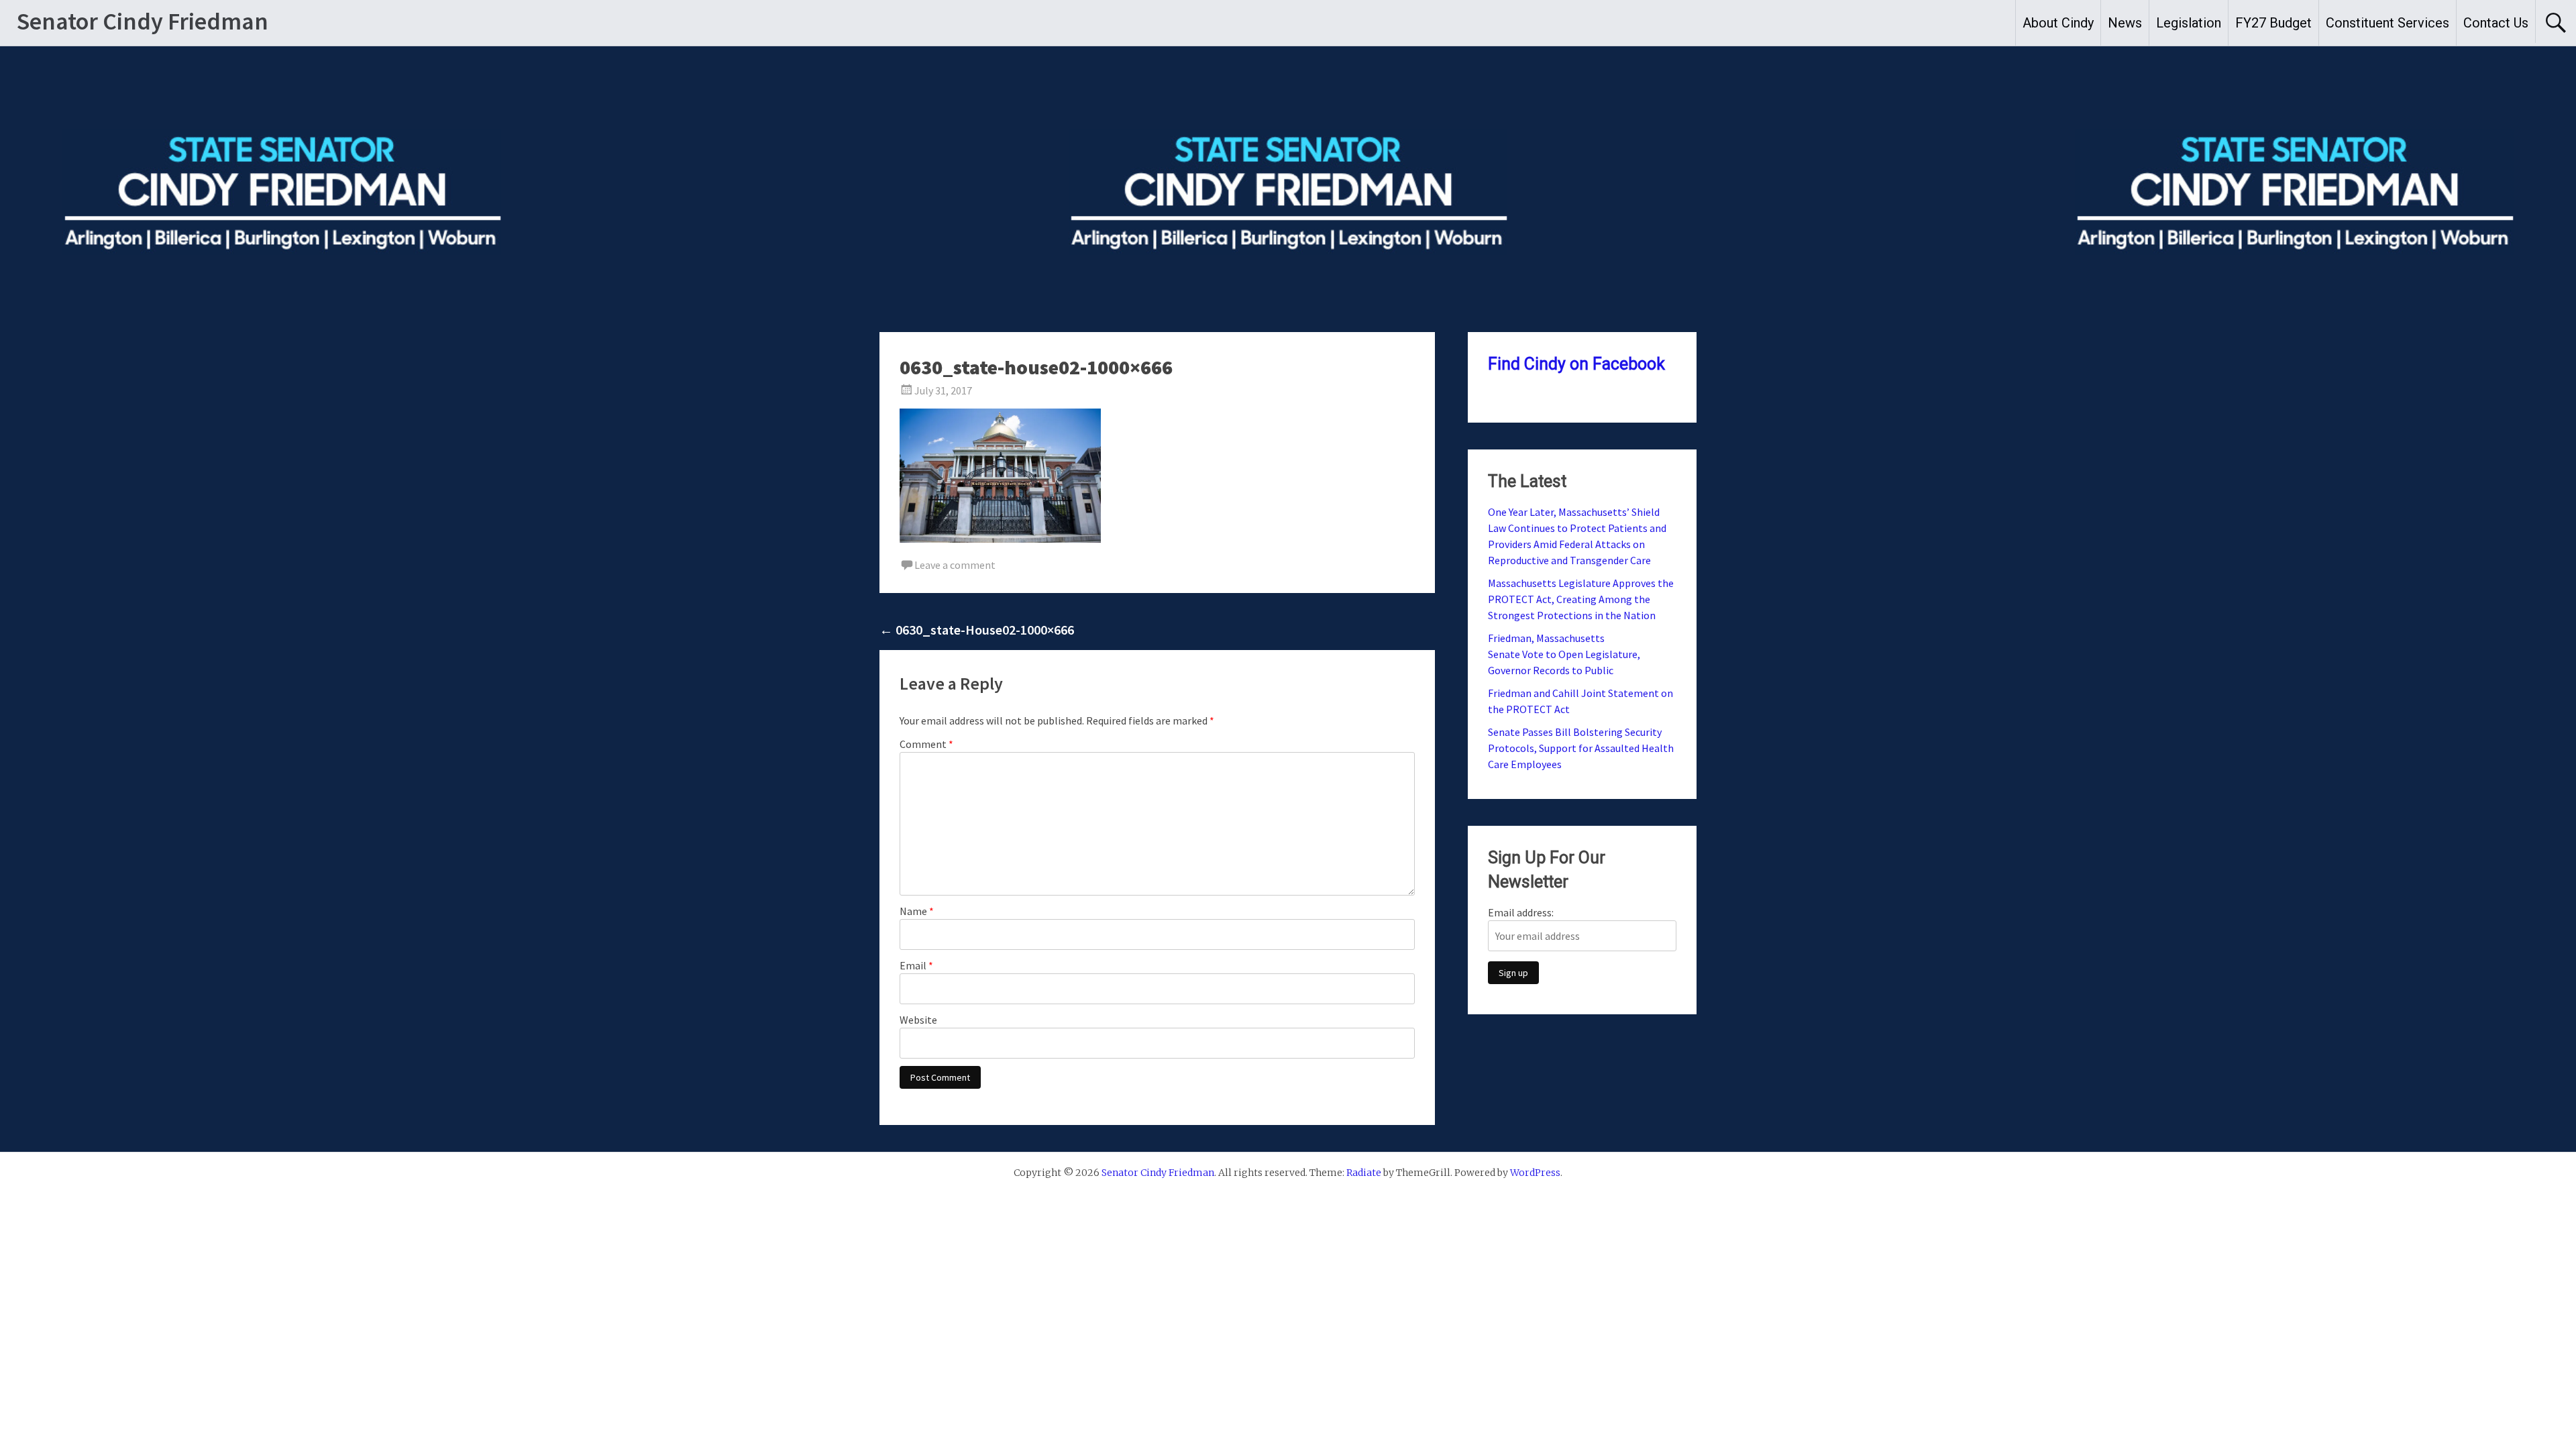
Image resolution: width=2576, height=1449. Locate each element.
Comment (926, 744)
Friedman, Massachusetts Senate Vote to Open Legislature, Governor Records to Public (1564, 654)
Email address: (1521, 912)
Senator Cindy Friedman (143, 21)
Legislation (2189, 23)
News (2125, 23)
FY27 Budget (2273, 23)
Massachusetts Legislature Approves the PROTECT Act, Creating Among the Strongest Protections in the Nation (1581, 599)
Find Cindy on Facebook (1576, 364)
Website (918, 1020)
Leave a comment (955, 565)
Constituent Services (2387, 23)
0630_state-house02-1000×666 (977, 630)
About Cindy (2058, 23)
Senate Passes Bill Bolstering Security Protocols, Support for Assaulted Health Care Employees (1581, 748)
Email (916, 965)
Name (917, 911)
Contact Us (2496, 23)
